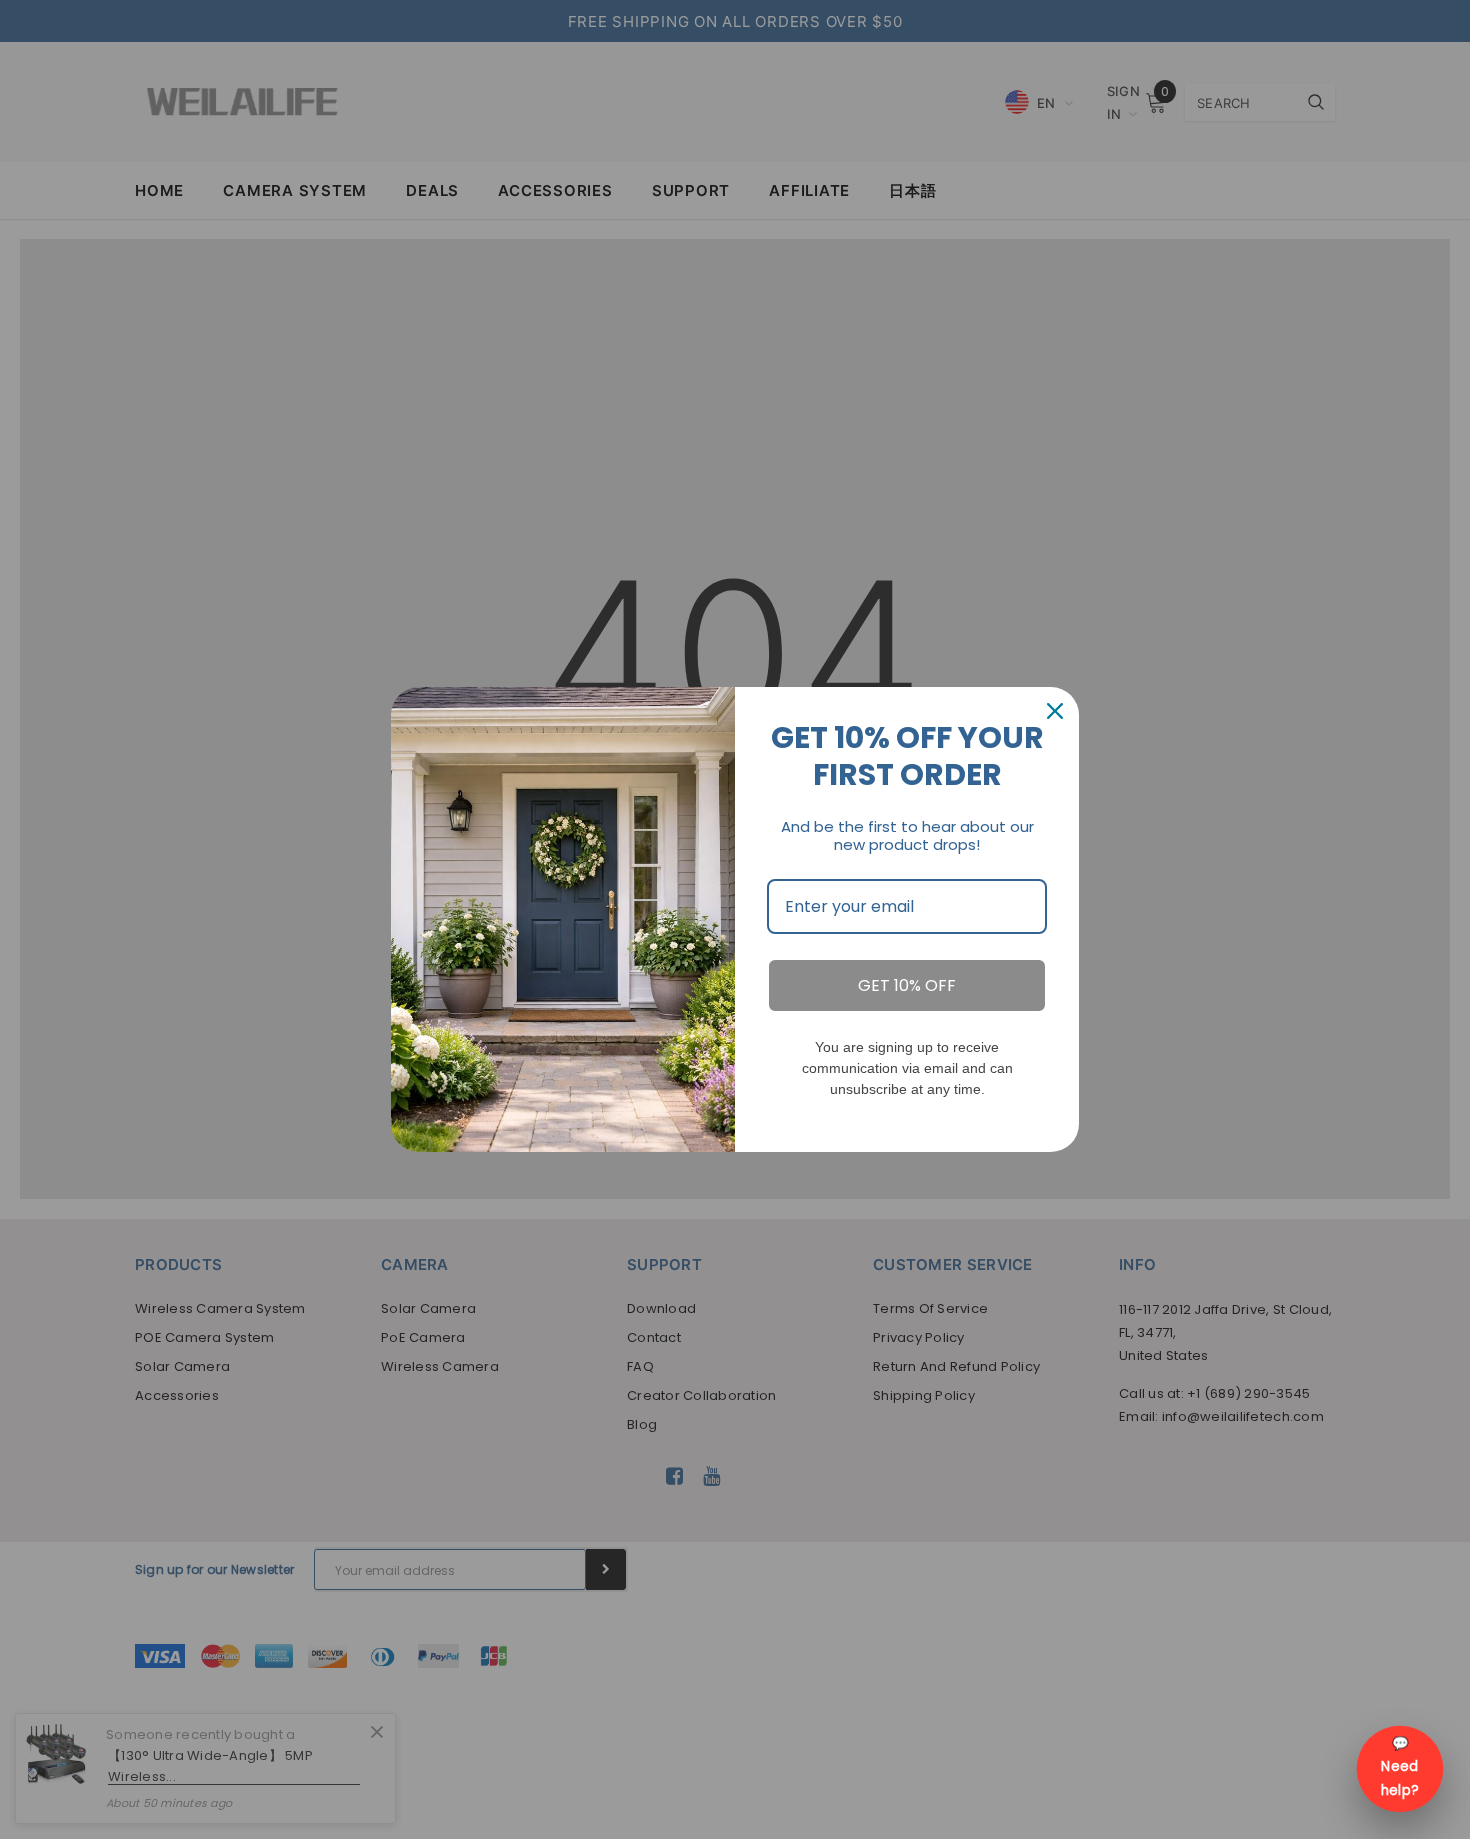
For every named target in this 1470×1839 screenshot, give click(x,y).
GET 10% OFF (907, 985)
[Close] (1055, 711)
